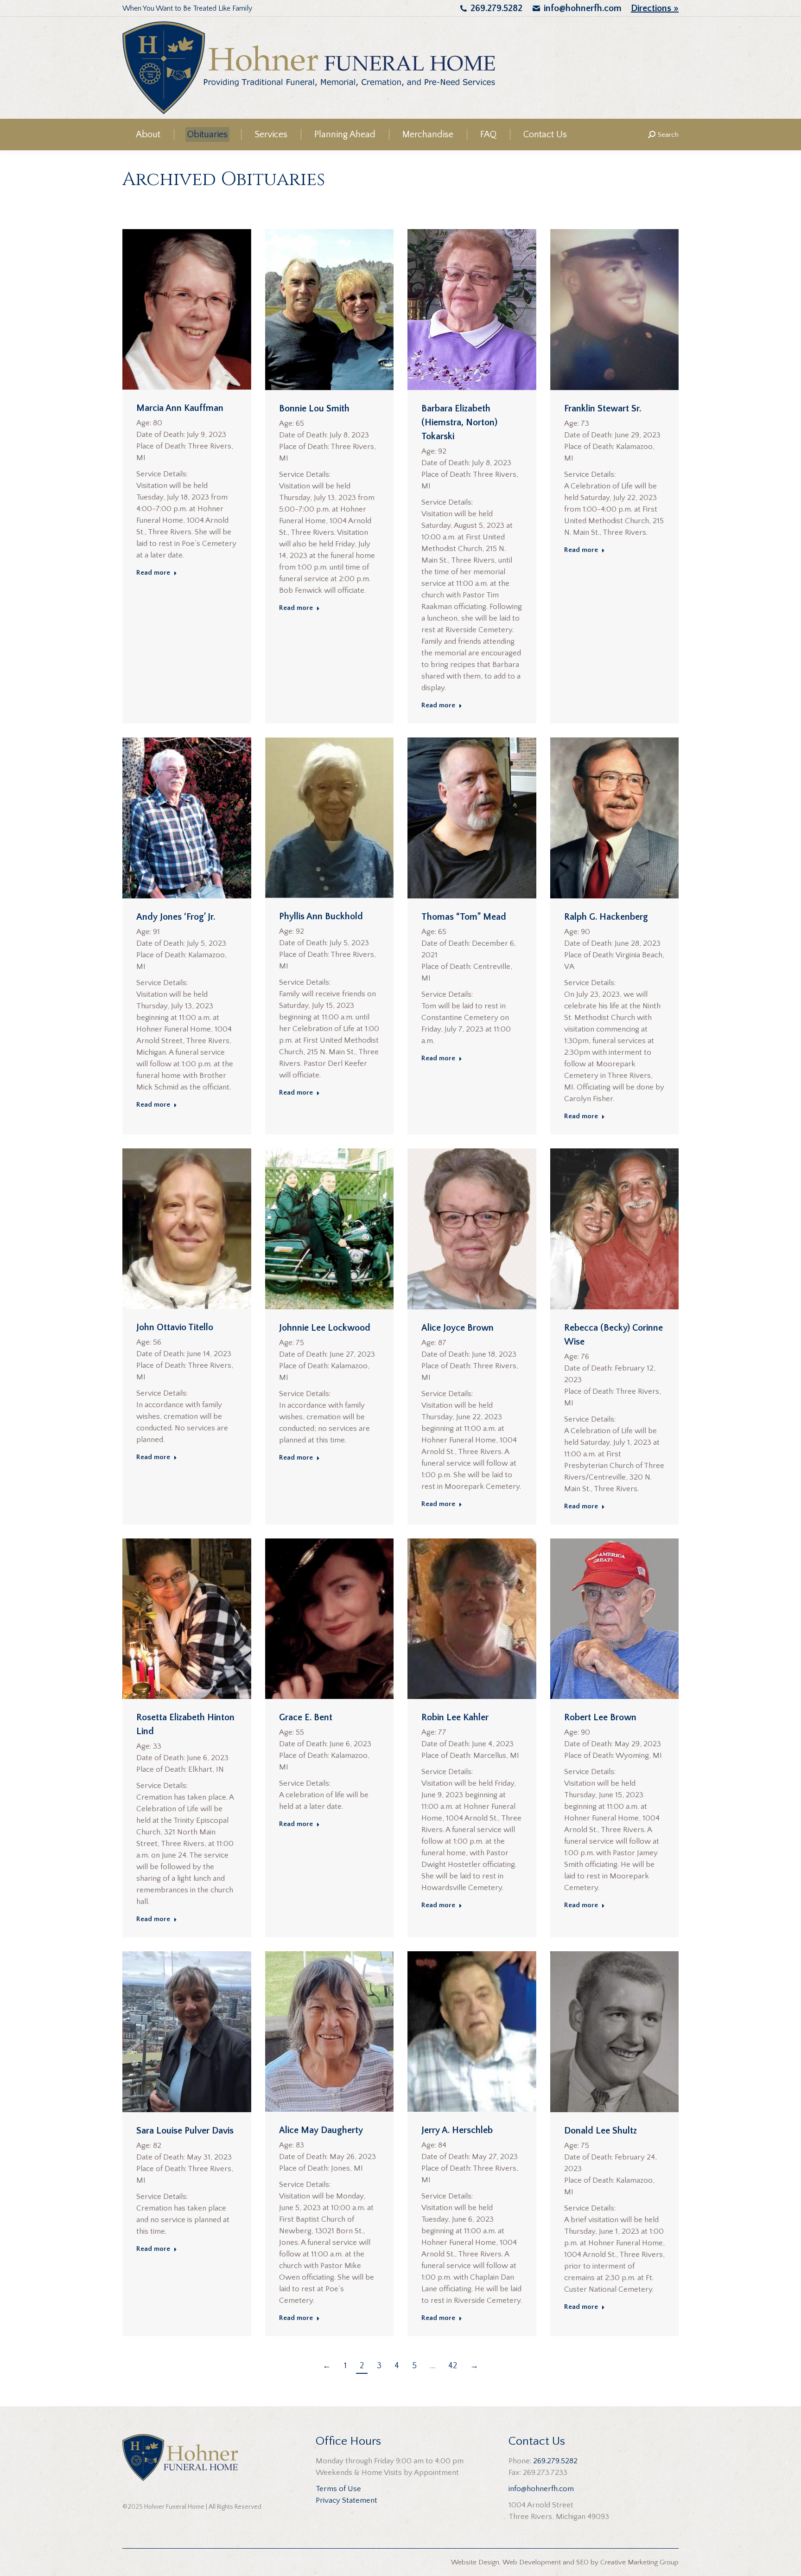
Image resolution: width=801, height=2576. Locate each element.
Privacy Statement (346, 2500)
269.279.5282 (496, 8)
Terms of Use (338, 2489)
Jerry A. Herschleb (457, 2130)
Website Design (475, 2562)
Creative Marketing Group (639, 2562)
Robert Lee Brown (600, 1717)
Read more (153, 573)
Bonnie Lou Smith (314, 409)
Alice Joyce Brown (458, 1328)
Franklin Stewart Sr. (603, 409)
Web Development (532, 2562)
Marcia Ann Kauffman (180, 408)
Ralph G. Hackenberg (606, 917)
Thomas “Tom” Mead (464, 917)
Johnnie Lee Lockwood (325, 1328)
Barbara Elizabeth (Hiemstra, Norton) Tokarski (459, 423)
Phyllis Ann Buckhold (321, 916)
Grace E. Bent (306, 1717)
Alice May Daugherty (321, 2130)
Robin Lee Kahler (455, 1717)
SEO (582, 2562)
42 (453, 2366)
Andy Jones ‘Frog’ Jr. (176, 917)
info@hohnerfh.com (583, 8)
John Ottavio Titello (175, 1327)
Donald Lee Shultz (601, 2131)
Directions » (655, 8)
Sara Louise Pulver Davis (185, 2131)
